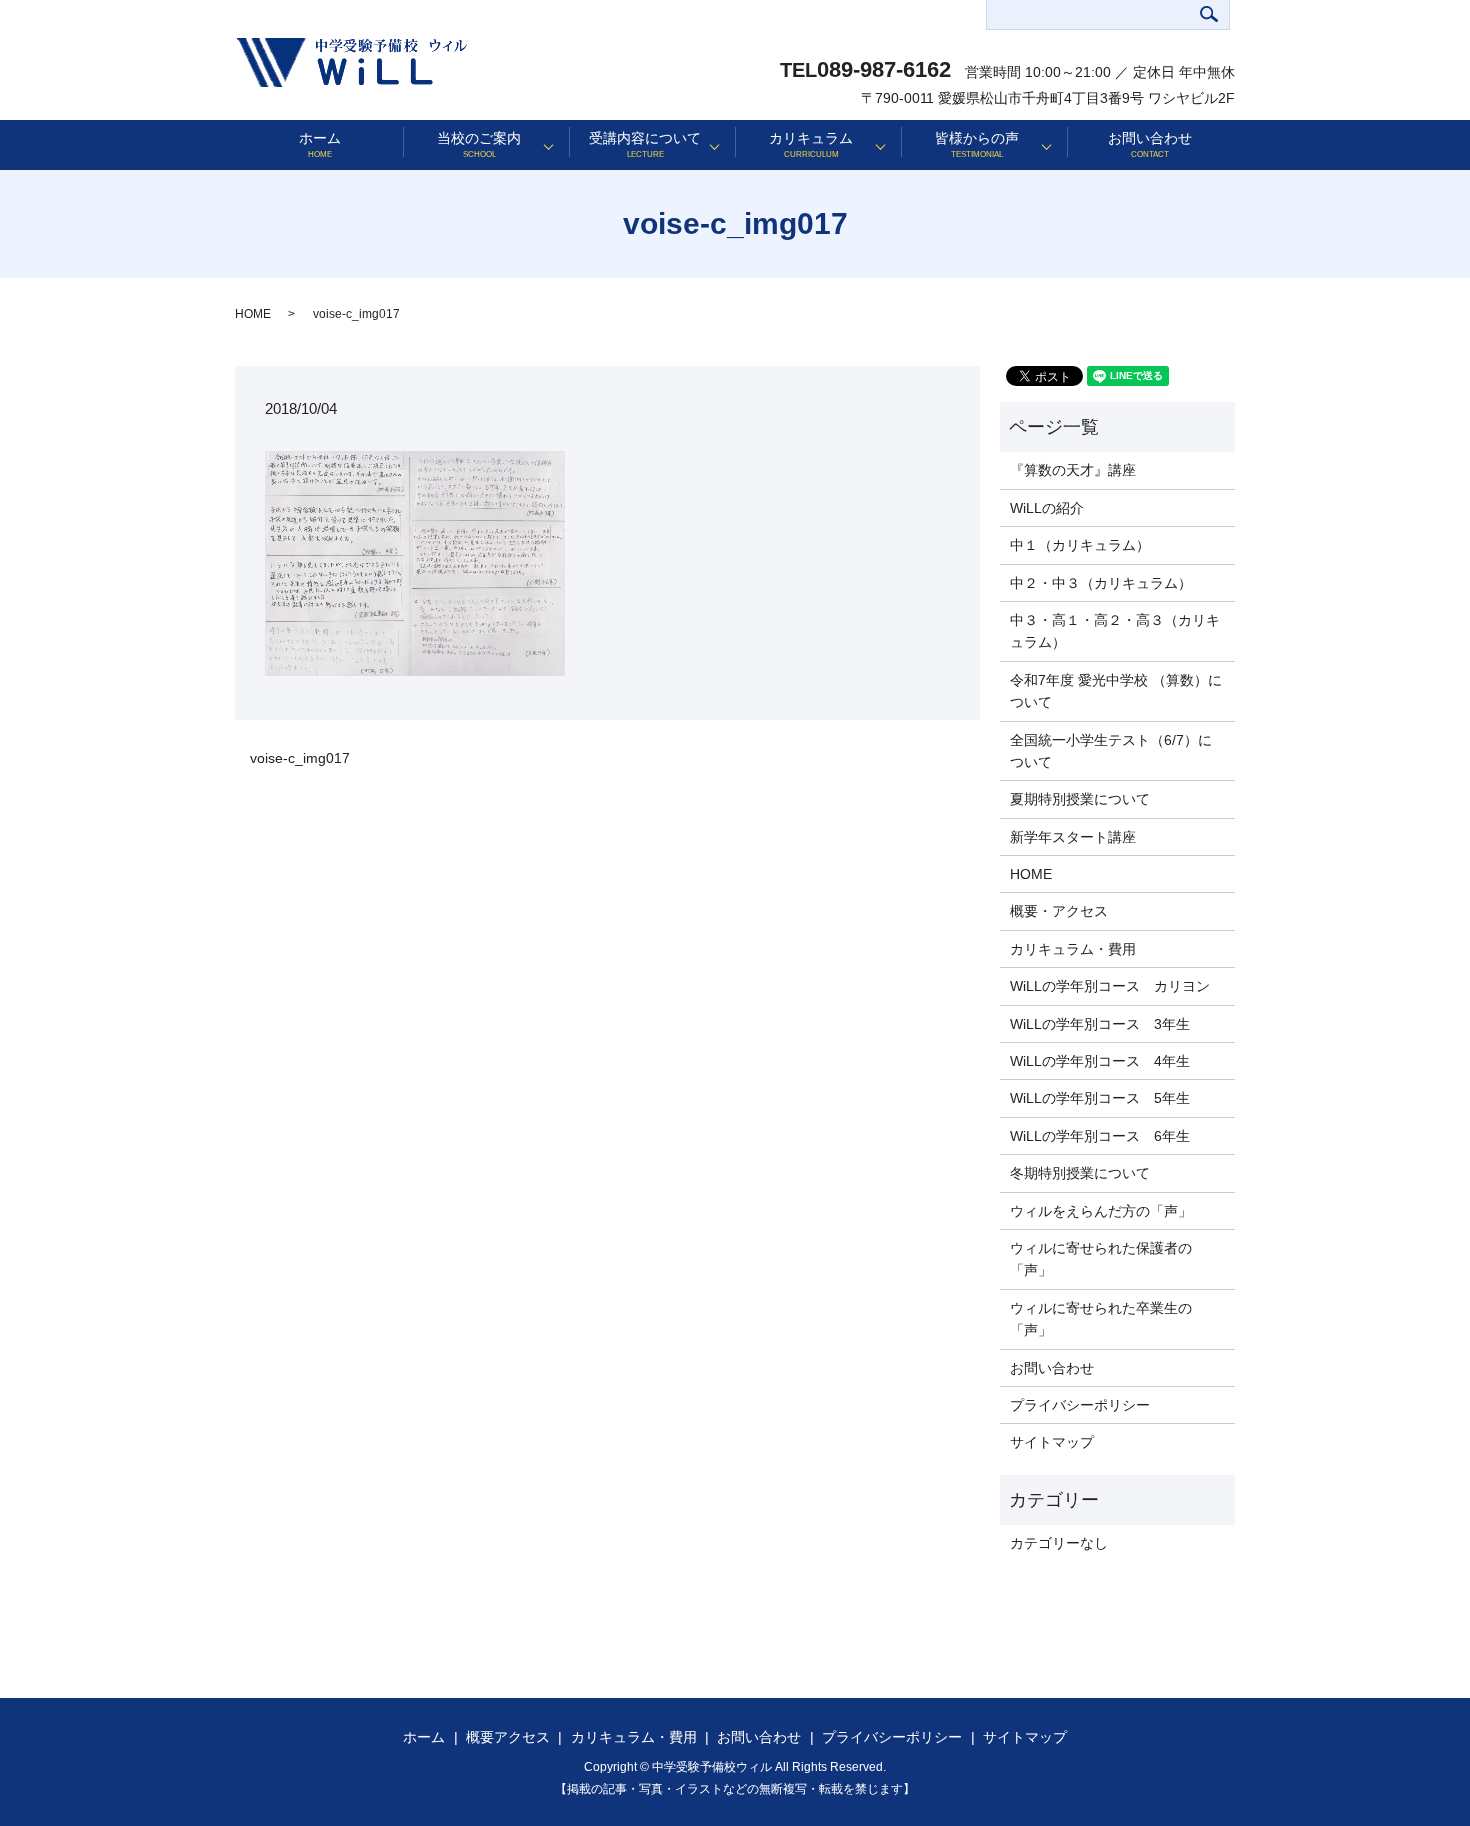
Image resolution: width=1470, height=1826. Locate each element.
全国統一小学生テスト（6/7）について (1111, 751)
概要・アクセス (1059, 911)
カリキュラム (811, 144)
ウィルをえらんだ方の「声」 (1101, 1211)
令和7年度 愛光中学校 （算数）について (1116, 691)
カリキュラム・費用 (1073, 949)
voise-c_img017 (300, 758)
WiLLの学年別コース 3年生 (1100, 1024)
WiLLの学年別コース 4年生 (1100, 1061)
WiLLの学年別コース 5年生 (1100, 1098)
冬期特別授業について (1080, 1173)
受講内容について (645, 144)
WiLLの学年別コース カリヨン (1110, 986)
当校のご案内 (479, 144)
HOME (253, 314)
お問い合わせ (1150, 144)
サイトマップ (1052, 1442)
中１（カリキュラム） (1080, 545)
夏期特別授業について (1080, 799)
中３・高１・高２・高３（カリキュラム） (1115, 631)
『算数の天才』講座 (1073, 470)
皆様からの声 (977, 144)
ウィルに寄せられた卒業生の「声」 (1101, 1319)
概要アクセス (508, 1737)
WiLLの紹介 (1047, 508)
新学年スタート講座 (1073, 837)
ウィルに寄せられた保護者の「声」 (1101, 1259)
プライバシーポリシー (1080, 1405)
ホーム (320, 144)
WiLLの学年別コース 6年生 (1100, 1136)
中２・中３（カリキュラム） (1101, 583)
